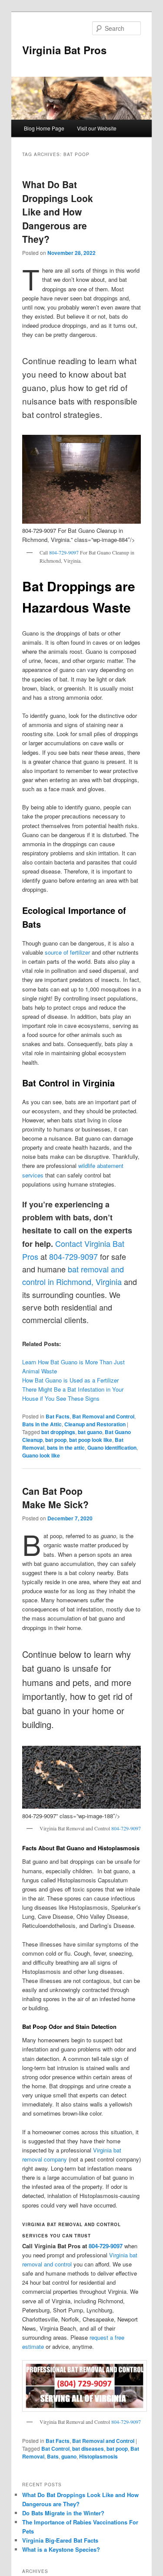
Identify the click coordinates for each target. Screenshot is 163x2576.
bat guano (90, 1432)
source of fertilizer (67, 952)
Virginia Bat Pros (64, 50)
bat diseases (88, 2449)
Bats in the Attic (42, 1424)
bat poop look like (91, 1440)
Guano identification (112, 1448)
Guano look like (41, 1455)
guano (69, 2456)
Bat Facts (58, 1416)
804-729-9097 (64, 552)
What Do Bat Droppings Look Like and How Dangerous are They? (58, 212)
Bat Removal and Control (103, 1416)
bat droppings (58, 1432)
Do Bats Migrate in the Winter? (63, 2513)
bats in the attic (66, 1448)
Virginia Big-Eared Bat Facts (60, 2540)
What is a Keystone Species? (61, 2549)
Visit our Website (97, 128)
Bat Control (55, 2449)
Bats (53, 2456)
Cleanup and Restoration (95, 1424)
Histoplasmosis (98, 2456)
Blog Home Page (44, 128)
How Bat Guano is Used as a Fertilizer (70, 1380)
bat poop (56, 1440)
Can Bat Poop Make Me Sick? (55, 1498)
